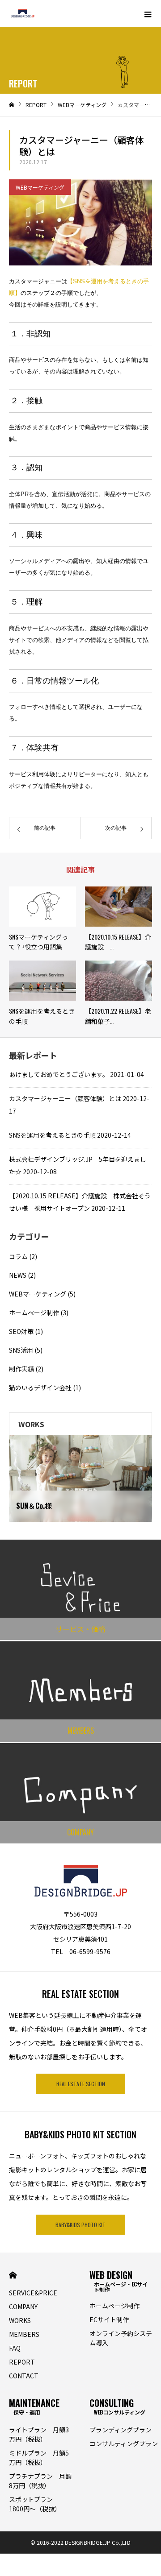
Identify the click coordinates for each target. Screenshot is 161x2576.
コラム (18, 1256)
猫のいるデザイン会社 (40, 1387)
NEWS (18, 1275)
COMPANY (23, 2307)
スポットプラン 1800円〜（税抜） (35, 2504)
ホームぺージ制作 (34, 1313)
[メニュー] (148, 13)
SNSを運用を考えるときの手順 (52, 1135)
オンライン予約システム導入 (121, 2338)
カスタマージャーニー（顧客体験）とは (65, 1098)
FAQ (15, 2348)
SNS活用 (21, 1350)
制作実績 (21, 1369)
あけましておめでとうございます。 (59, 1074)
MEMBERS (24, 2334)
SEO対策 (21, 1331)
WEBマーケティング (40, 187)
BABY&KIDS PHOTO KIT (80, 2225)
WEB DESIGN (119, 2279)
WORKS (20, 2320)
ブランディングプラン (121, 2430)
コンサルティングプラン (124, 2443)
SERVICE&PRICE (33, 2293)
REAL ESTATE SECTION (81, 2084)
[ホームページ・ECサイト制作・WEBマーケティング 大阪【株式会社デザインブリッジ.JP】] (22, 13)
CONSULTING (117, 2406)
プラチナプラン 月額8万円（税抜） (40, 2481)
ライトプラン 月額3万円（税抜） (39, 2434)
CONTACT (24, 2376)
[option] (80, 1478)
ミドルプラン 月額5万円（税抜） (39, 2458)
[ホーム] (12, 105)
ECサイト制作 (109, 2319)
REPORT (22, 2362)
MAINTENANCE (34, 2406)
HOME (13, 2275)
